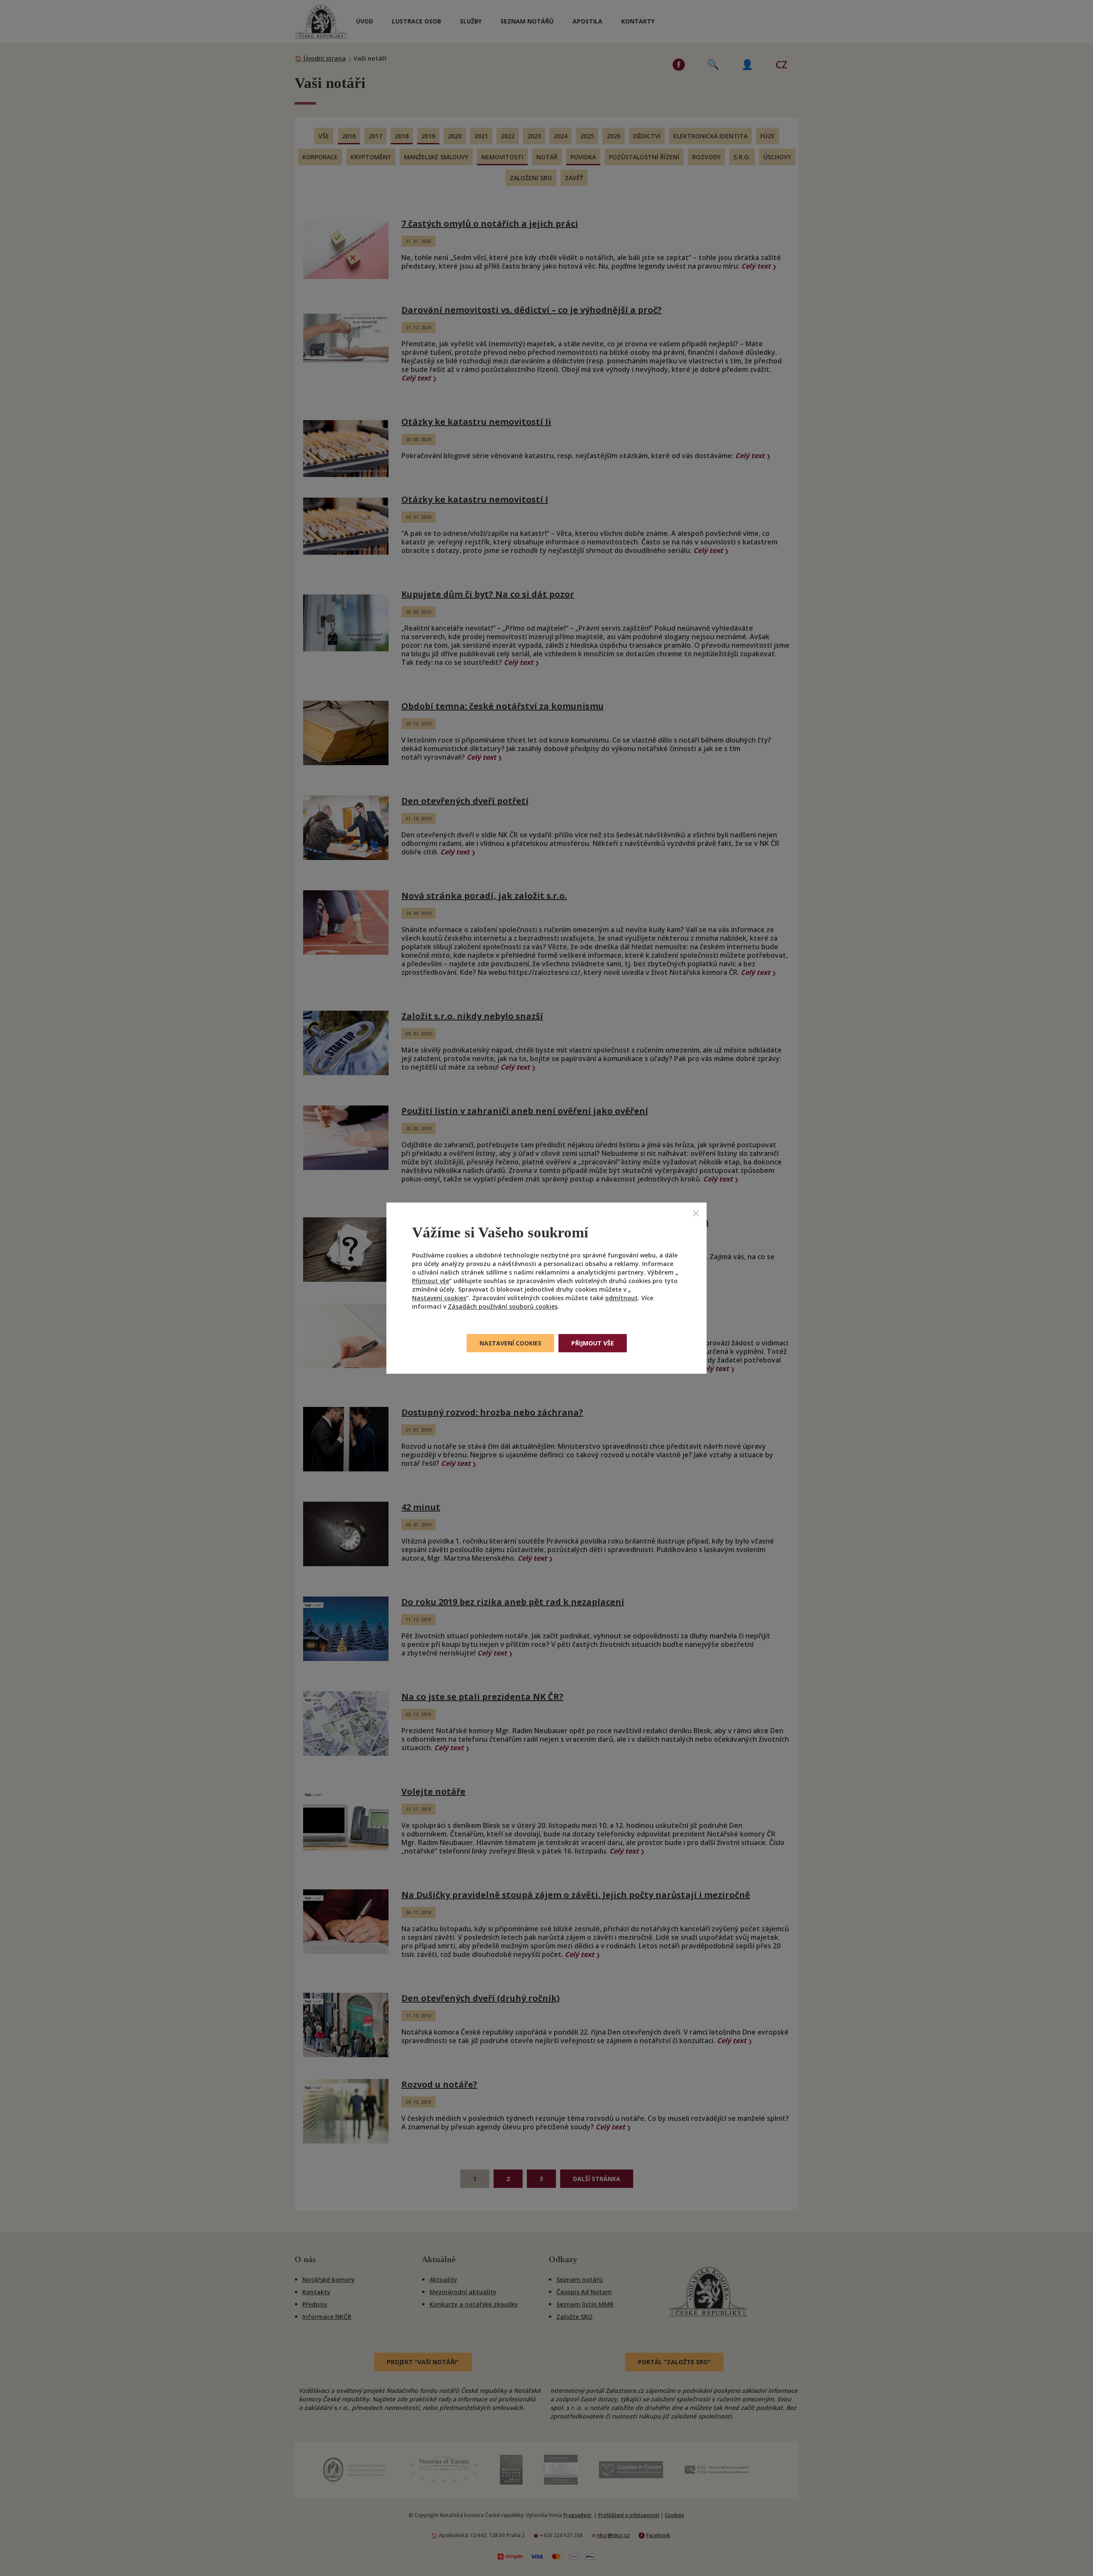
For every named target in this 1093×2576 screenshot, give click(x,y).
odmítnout (621, 1298)
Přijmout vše (431, 1281)
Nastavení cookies (439, 1298)
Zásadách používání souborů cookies (503, 1306)
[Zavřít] (696, 1213)
